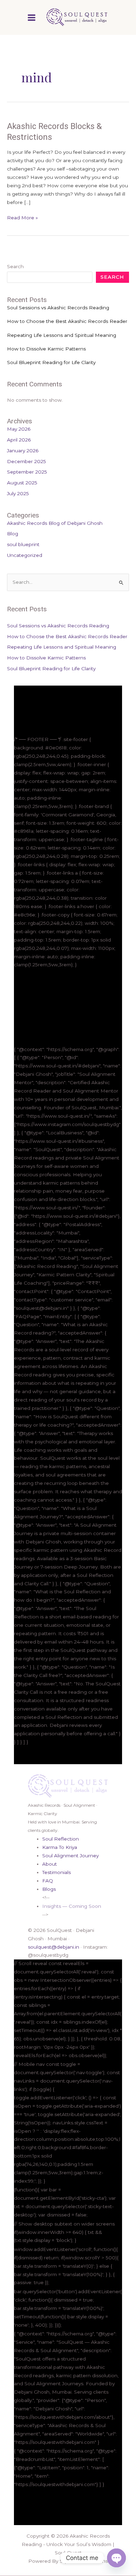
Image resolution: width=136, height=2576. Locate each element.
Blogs (49, 1889)
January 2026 (23, 451)
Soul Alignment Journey (70, 1856)
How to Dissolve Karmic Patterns (46, 349)
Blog (13, 534)
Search (15, 266)
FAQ (48, 1881)
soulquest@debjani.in (54, 1947)
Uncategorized (25, 555)
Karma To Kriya (60, 1847)
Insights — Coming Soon (72, 1906)
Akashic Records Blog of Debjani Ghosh (55, 523)
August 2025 (22, 483)
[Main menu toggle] (32, 17)
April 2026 (19, 440)
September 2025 (27, 472)
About (50, 1864)
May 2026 (19, 429)
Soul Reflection (61, 1839)
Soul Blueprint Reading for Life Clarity (51, 362)
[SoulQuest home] (68, 1785)
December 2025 (27, 461)
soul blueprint (23, 544)
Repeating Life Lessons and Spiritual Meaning (62, 335)
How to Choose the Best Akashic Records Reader (67, 321)
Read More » (22, 217)
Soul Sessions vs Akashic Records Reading (58, 308)
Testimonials (56, 1872)
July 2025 (18, 493)
